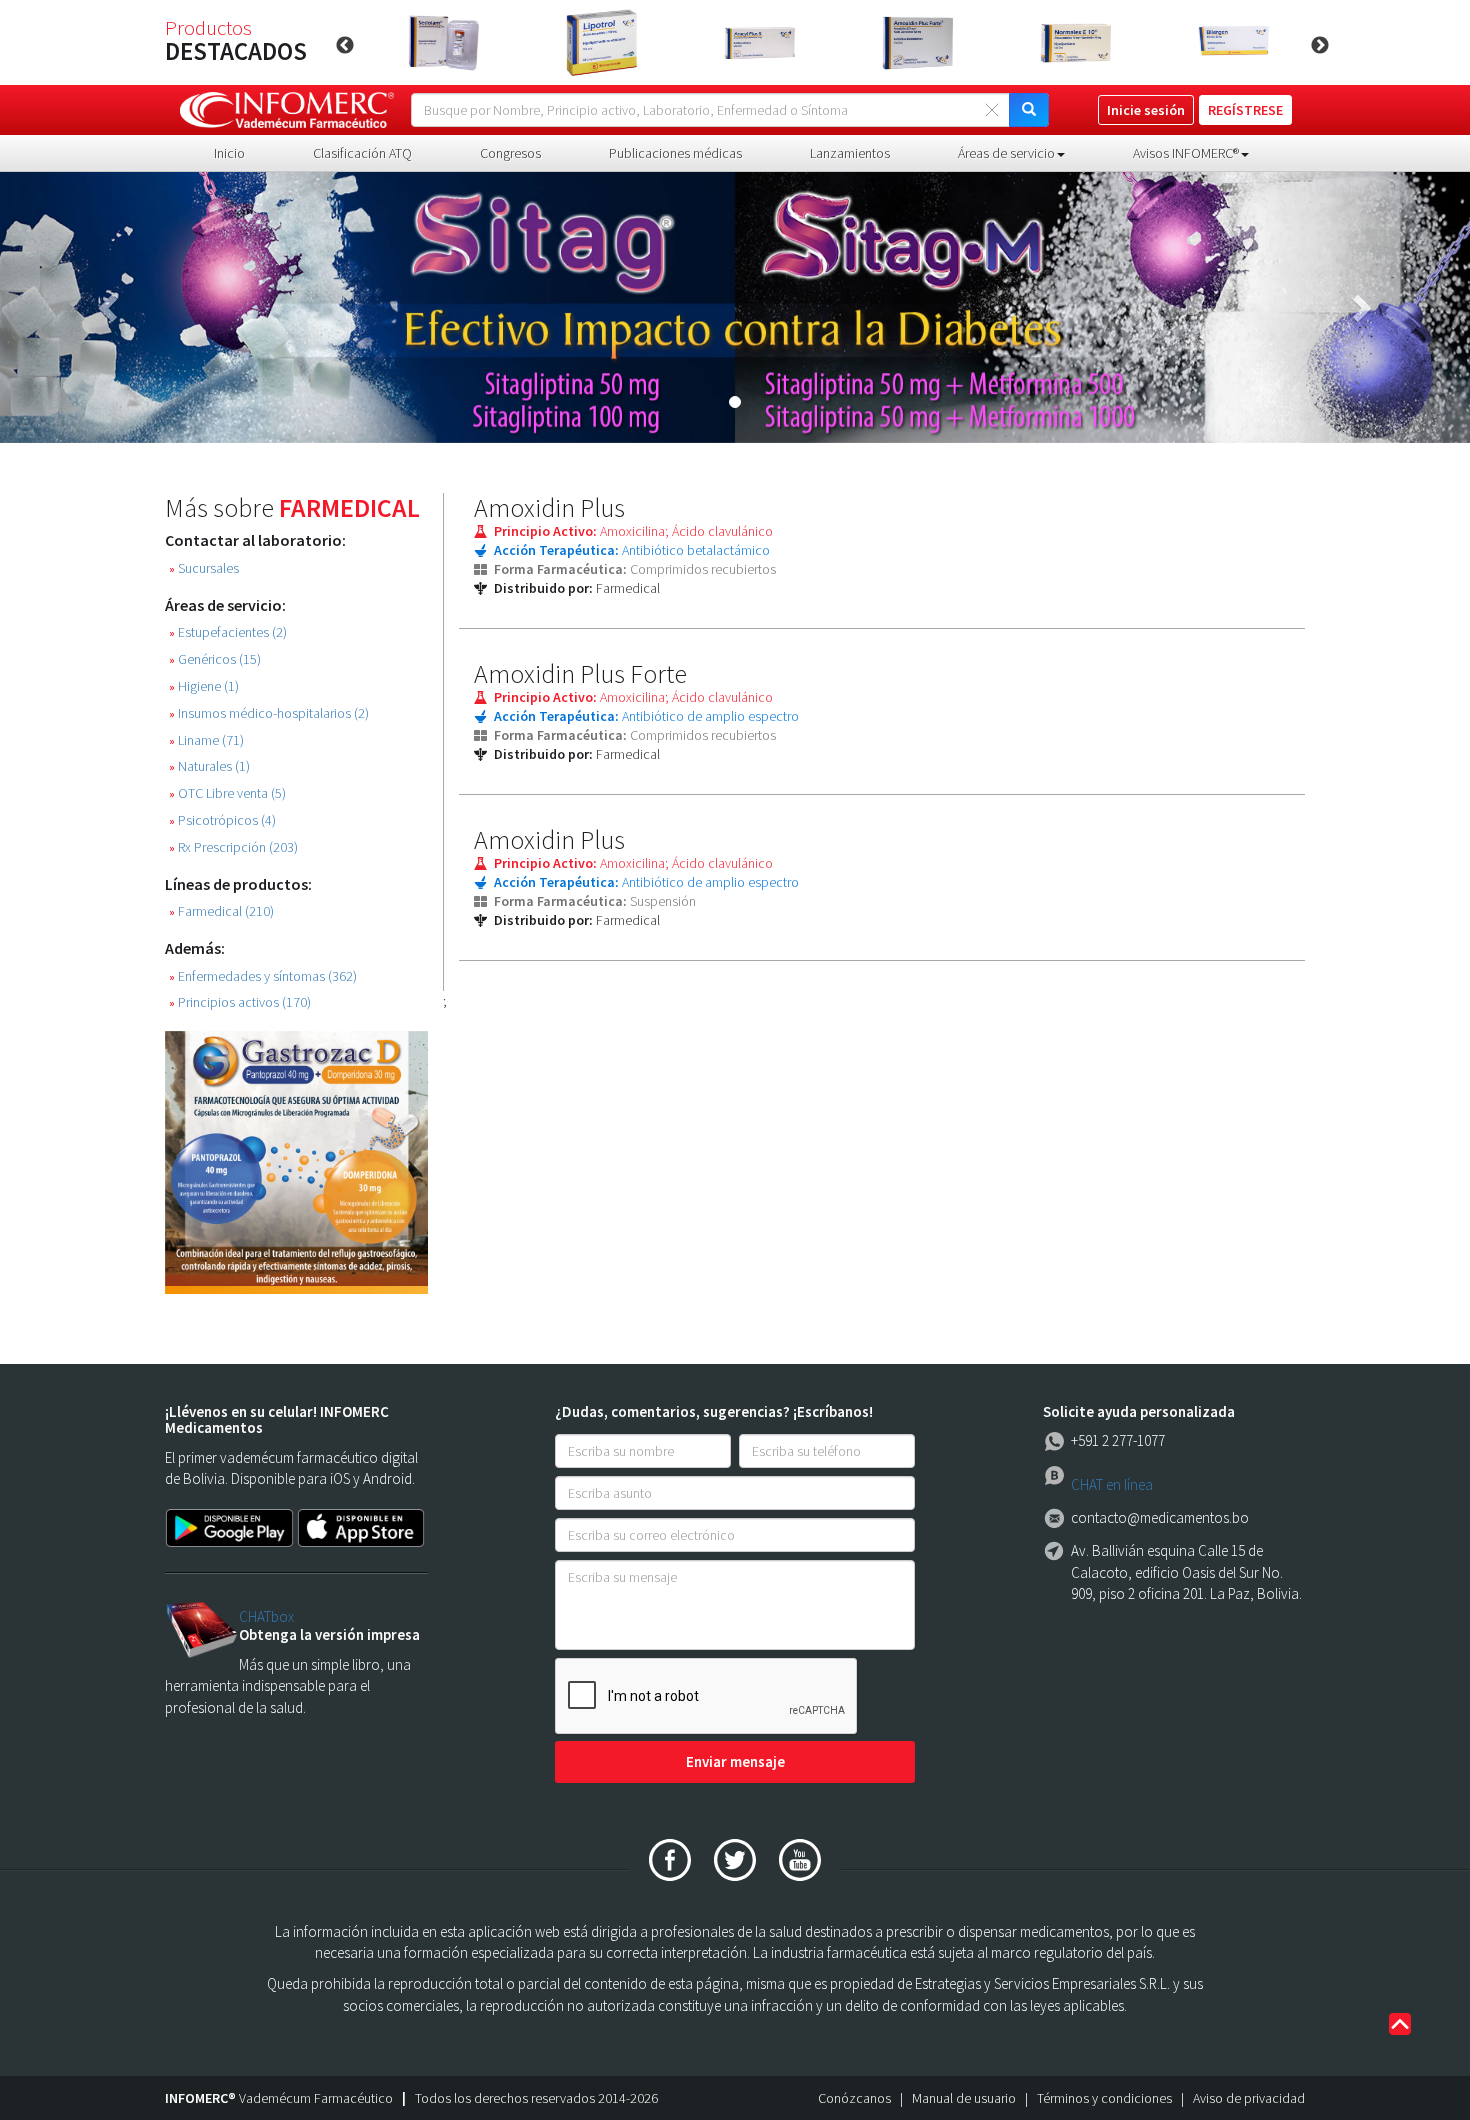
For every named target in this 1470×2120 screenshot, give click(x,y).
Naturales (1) (209, 766)
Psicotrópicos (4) (222, 820)
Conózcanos (854, 2098)
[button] (110, 307)
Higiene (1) (204, 686)
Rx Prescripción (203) (233, 847)
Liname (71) (206, 740)
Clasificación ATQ (362, 153)
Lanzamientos (850, 153)
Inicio (229, 153)
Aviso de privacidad (1249, 2098)
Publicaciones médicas (675, 153)
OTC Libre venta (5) (227, 793)
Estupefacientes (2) (228, 632)
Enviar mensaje (735, 1761)
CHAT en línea (1112, 1484)
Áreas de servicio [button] (1006, 153)
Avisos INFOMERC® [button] (1186, 153)
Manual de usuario (964, 2098)
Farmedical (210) (221, 911)
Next (1320, 46)
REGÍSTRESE (1245, 110)
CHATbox (266, 1616)
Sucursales (204, 568)
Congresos (510, 153)
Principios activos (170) (240, 1002)
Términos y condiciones (1104, 2098)
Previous (345, 46)
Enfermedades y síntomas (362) (263, 976)
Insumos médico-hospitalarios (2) (269, 713)
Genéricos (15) (215, 659)
